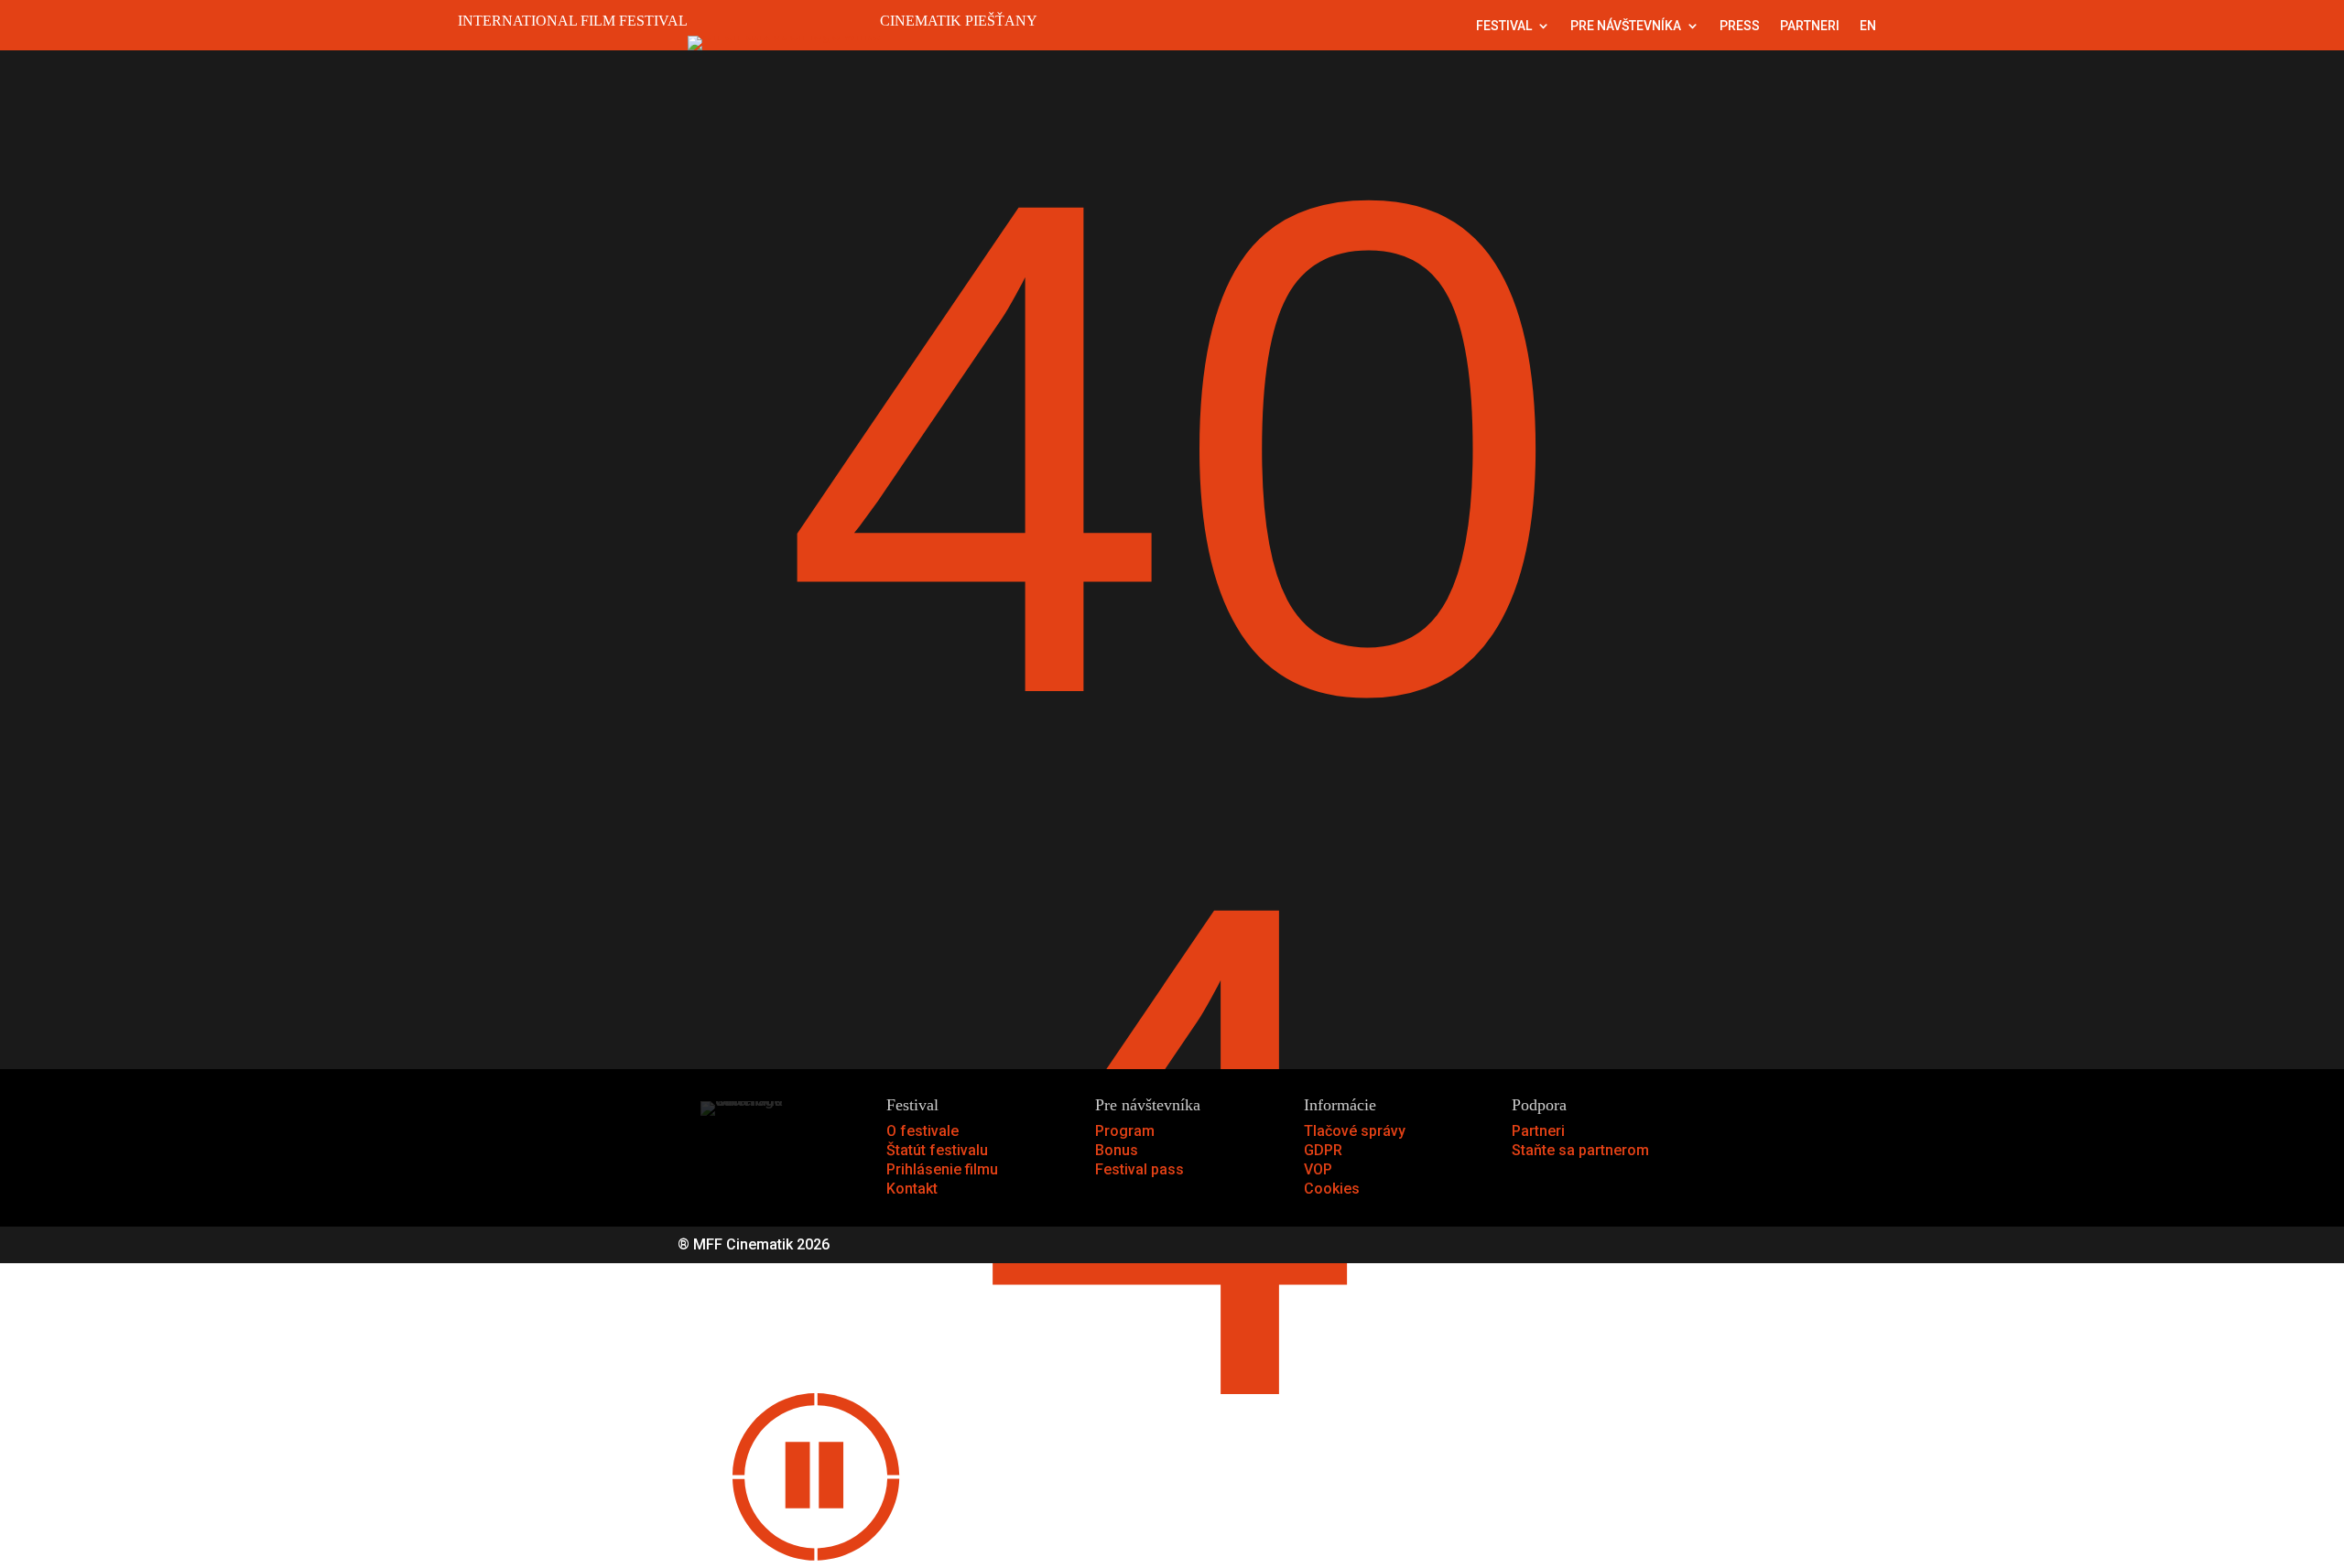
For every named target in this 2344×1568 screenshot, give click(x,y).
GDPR (1323, 1150)
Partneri (1810, 26)
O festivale (922, 1131)
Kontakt (912, 1189)
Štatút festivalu (937, 1150)
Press (1740, 26)
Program (1125, 1131)
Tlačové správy (1355, 1131)
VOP (1318, 1169)
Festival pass (1139, 1169)
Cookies (1332, 1189)
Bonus (1117, 1150)
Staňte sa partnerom (1580, 1150)
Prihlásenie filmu (942, 1169)
